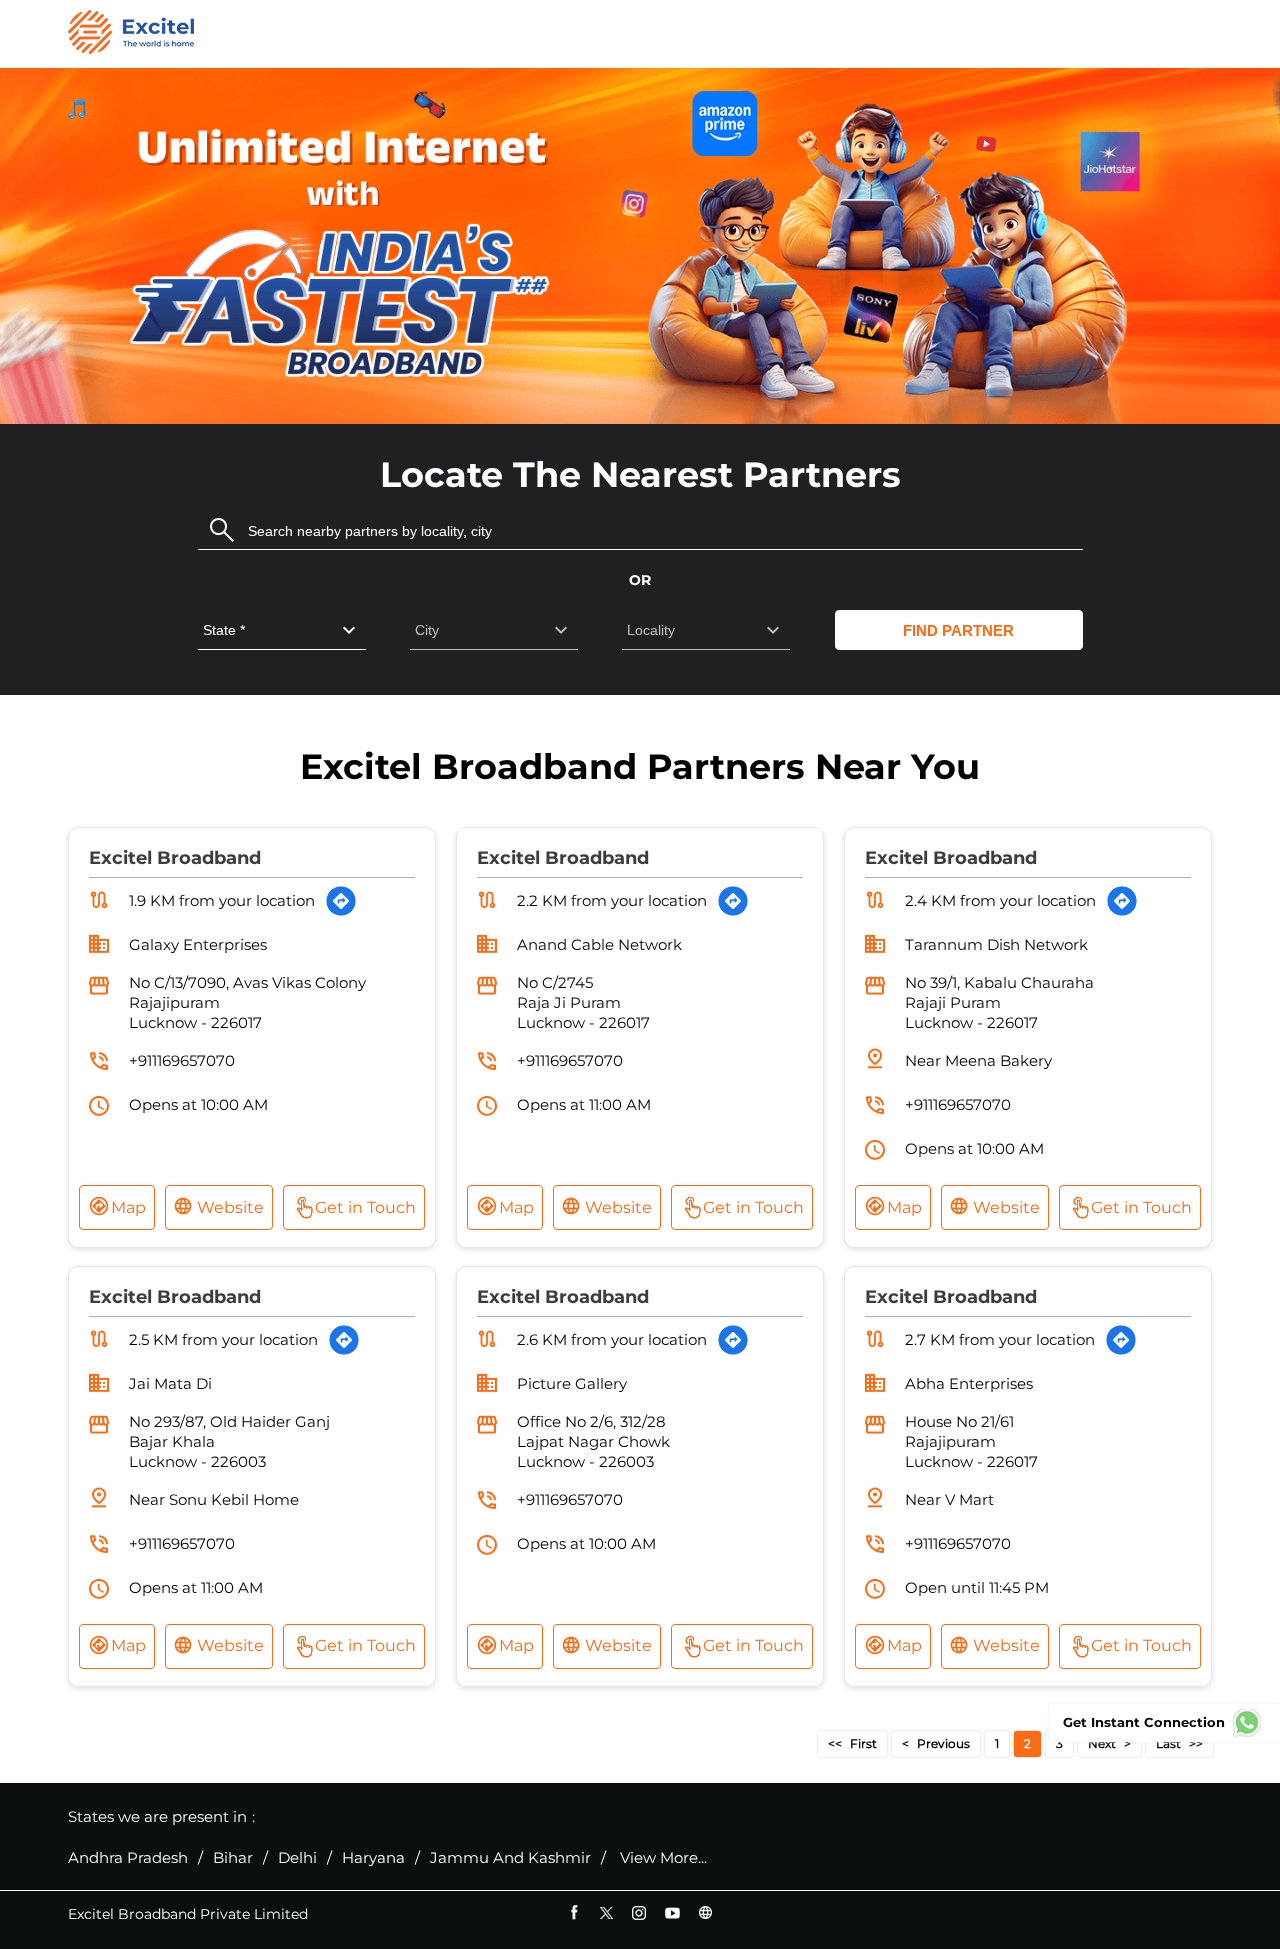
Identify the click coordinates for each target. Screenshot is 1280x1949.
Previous (943, 1743)
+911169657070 (182, 1060)
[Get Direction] (341, 901)
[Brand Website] (705, 1912)
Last (1168, 1743)
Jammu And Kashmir (510, 1858)
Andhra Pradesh (128, 1858)
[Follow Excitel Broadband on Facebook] (573, 1912)
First (863, 1743)
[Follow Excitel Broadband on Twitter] (606, 1912)
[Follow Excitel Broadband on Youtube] (672, 1912)
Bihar (233, 1858)
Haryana (373, 1858)
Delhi (297, 1858)
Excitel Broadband (175, 858)
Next (1102, 1743)
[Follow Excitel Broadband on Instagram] (639, 1912)
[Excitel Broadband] (131, 34)
